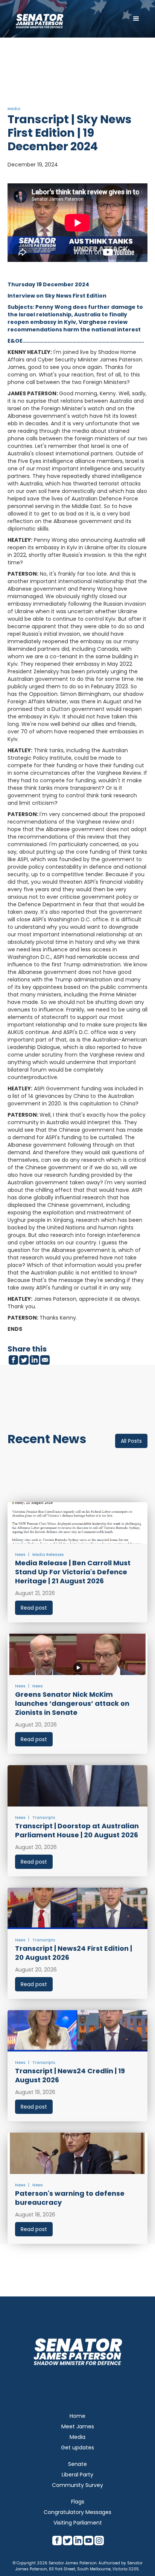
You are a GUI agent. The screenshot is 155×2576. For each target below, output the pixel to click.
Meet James (78, 2426)
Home (77, 2416)
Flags (78, 2502)
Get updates (77, 2448)
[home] (40, 19)
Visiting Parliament (78, 2523)
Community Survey (77, 2485)
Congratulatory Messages (77, 2512)
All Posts (131, 1441)
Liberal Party (77, 2475)
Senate (77, 2464)
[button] (136, 19)
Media (77, 2437)
